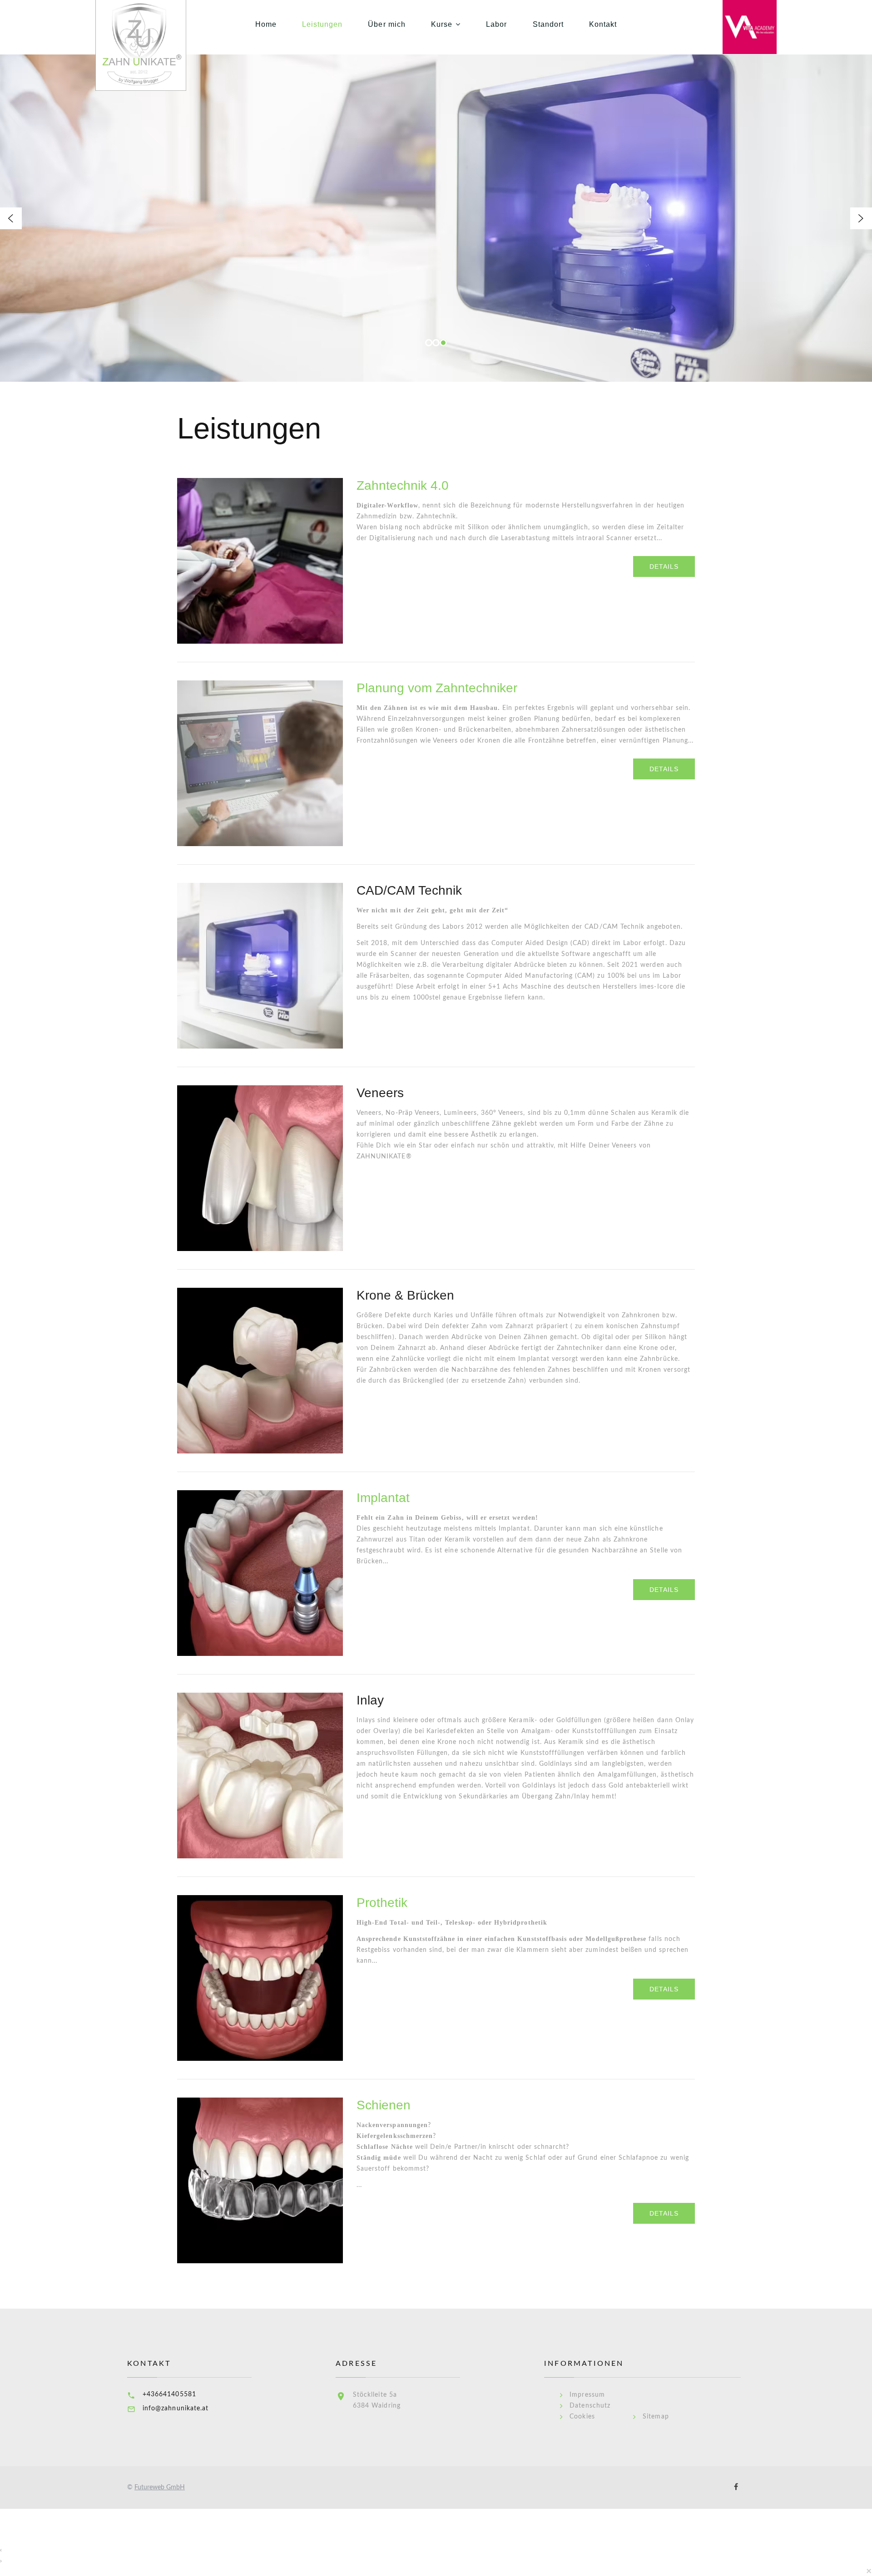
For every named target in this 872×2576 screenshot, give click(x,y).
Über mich (386, 24)
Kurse (442, 24)
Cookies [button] (582, 2417)
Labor (496, 24)
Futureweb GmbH (160, 2487)
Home (266, 24)
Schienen (384, 2105)
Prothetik (382, 1903)
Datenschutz (590, 2406)
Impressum (587, 2395)
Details (664, 566)
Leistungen (322, 24)
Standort (548, 24)
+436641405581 (169, 2394)
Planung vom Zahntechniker (437, 688)
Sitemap (656, 2417)
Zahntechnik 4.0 (403, 485)
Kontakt (603, 24)
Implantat (383, 1498)
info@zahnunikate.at (176, 2409)
